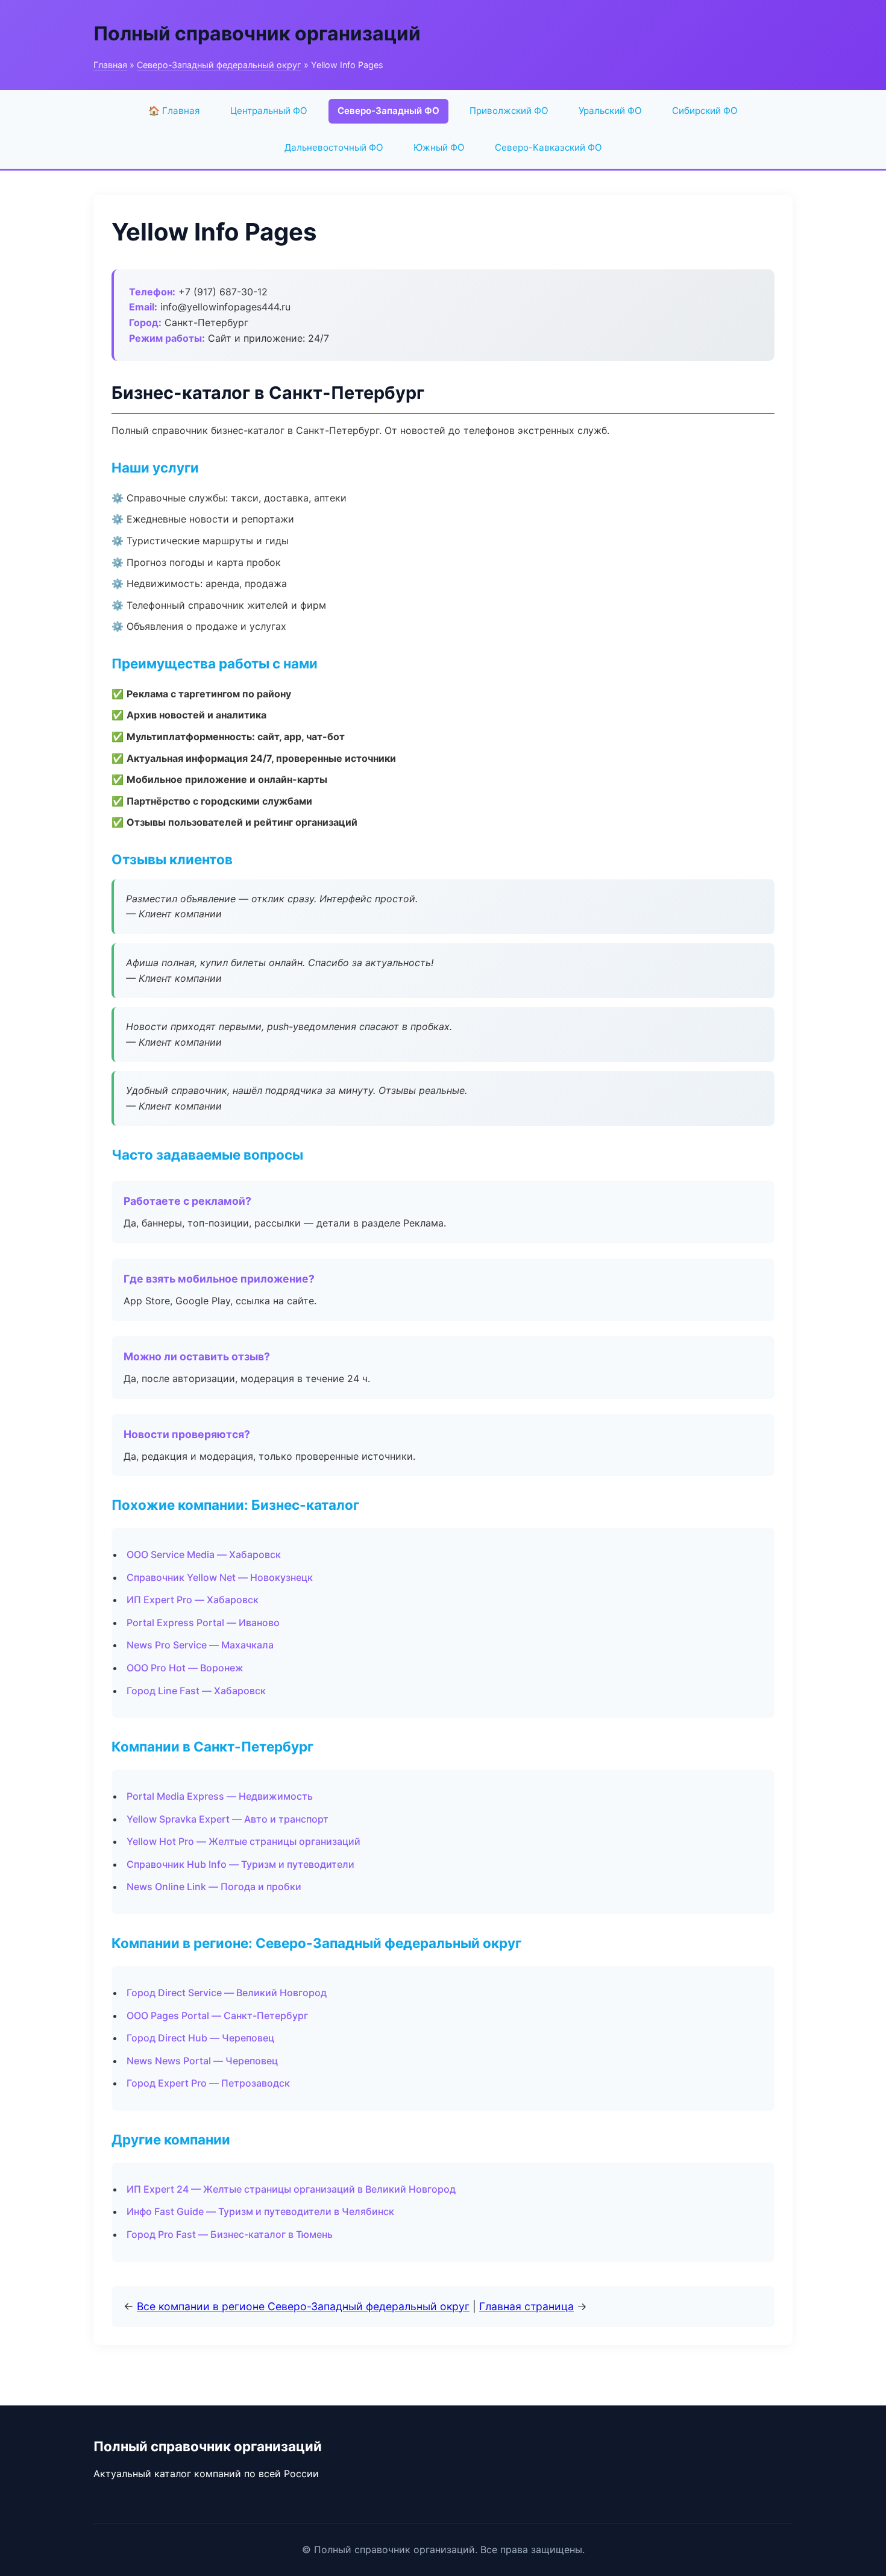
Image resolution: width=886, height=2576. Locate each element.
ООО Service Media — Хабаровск (204, 1554)
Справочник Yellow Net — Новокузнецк (220, 1577)
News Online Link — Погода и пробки (214, 1886)
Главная (110, 65)
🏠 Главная (174, 111)
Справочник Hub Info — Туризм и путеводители (240, 1864)
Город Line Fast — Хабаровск (196, 1691)
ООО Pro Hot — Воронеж (185, 1668)
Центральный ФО (269, 111)
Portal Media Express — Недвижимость (220, 1796)
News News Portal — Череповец (202, 2061)
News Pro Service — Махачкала (200, 1645)
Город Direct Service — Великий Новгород (227, 1993)
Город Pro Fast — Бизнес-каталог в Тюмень (230, 2234)
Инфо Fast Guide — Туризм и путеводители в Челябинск (260, 2211)
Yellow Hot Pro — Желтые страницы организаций (243, 1841)
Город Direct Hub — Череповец (200, 2038)
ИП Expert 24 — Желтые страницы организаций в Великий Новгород (291, 2189)
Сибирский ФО (705, 111)
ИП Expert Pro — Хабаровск (193, 1600)
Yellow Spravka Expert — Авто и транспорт (228, 1819)
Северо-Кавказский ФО (548, 147)
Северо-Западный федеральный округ (219, 65)
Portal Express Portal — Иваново (203, 1623)
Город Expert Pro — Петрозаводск (208, 2083)
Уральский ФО (610, 111)
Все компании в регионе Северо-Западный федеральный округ (303, 2306)
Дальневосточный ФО (334, 147)
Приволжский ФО (509, 111)
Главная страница (526, 2306)
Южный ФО (439, 147)
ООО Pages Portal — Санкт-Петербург (217, 2015)
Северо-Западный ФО (388, 111)
